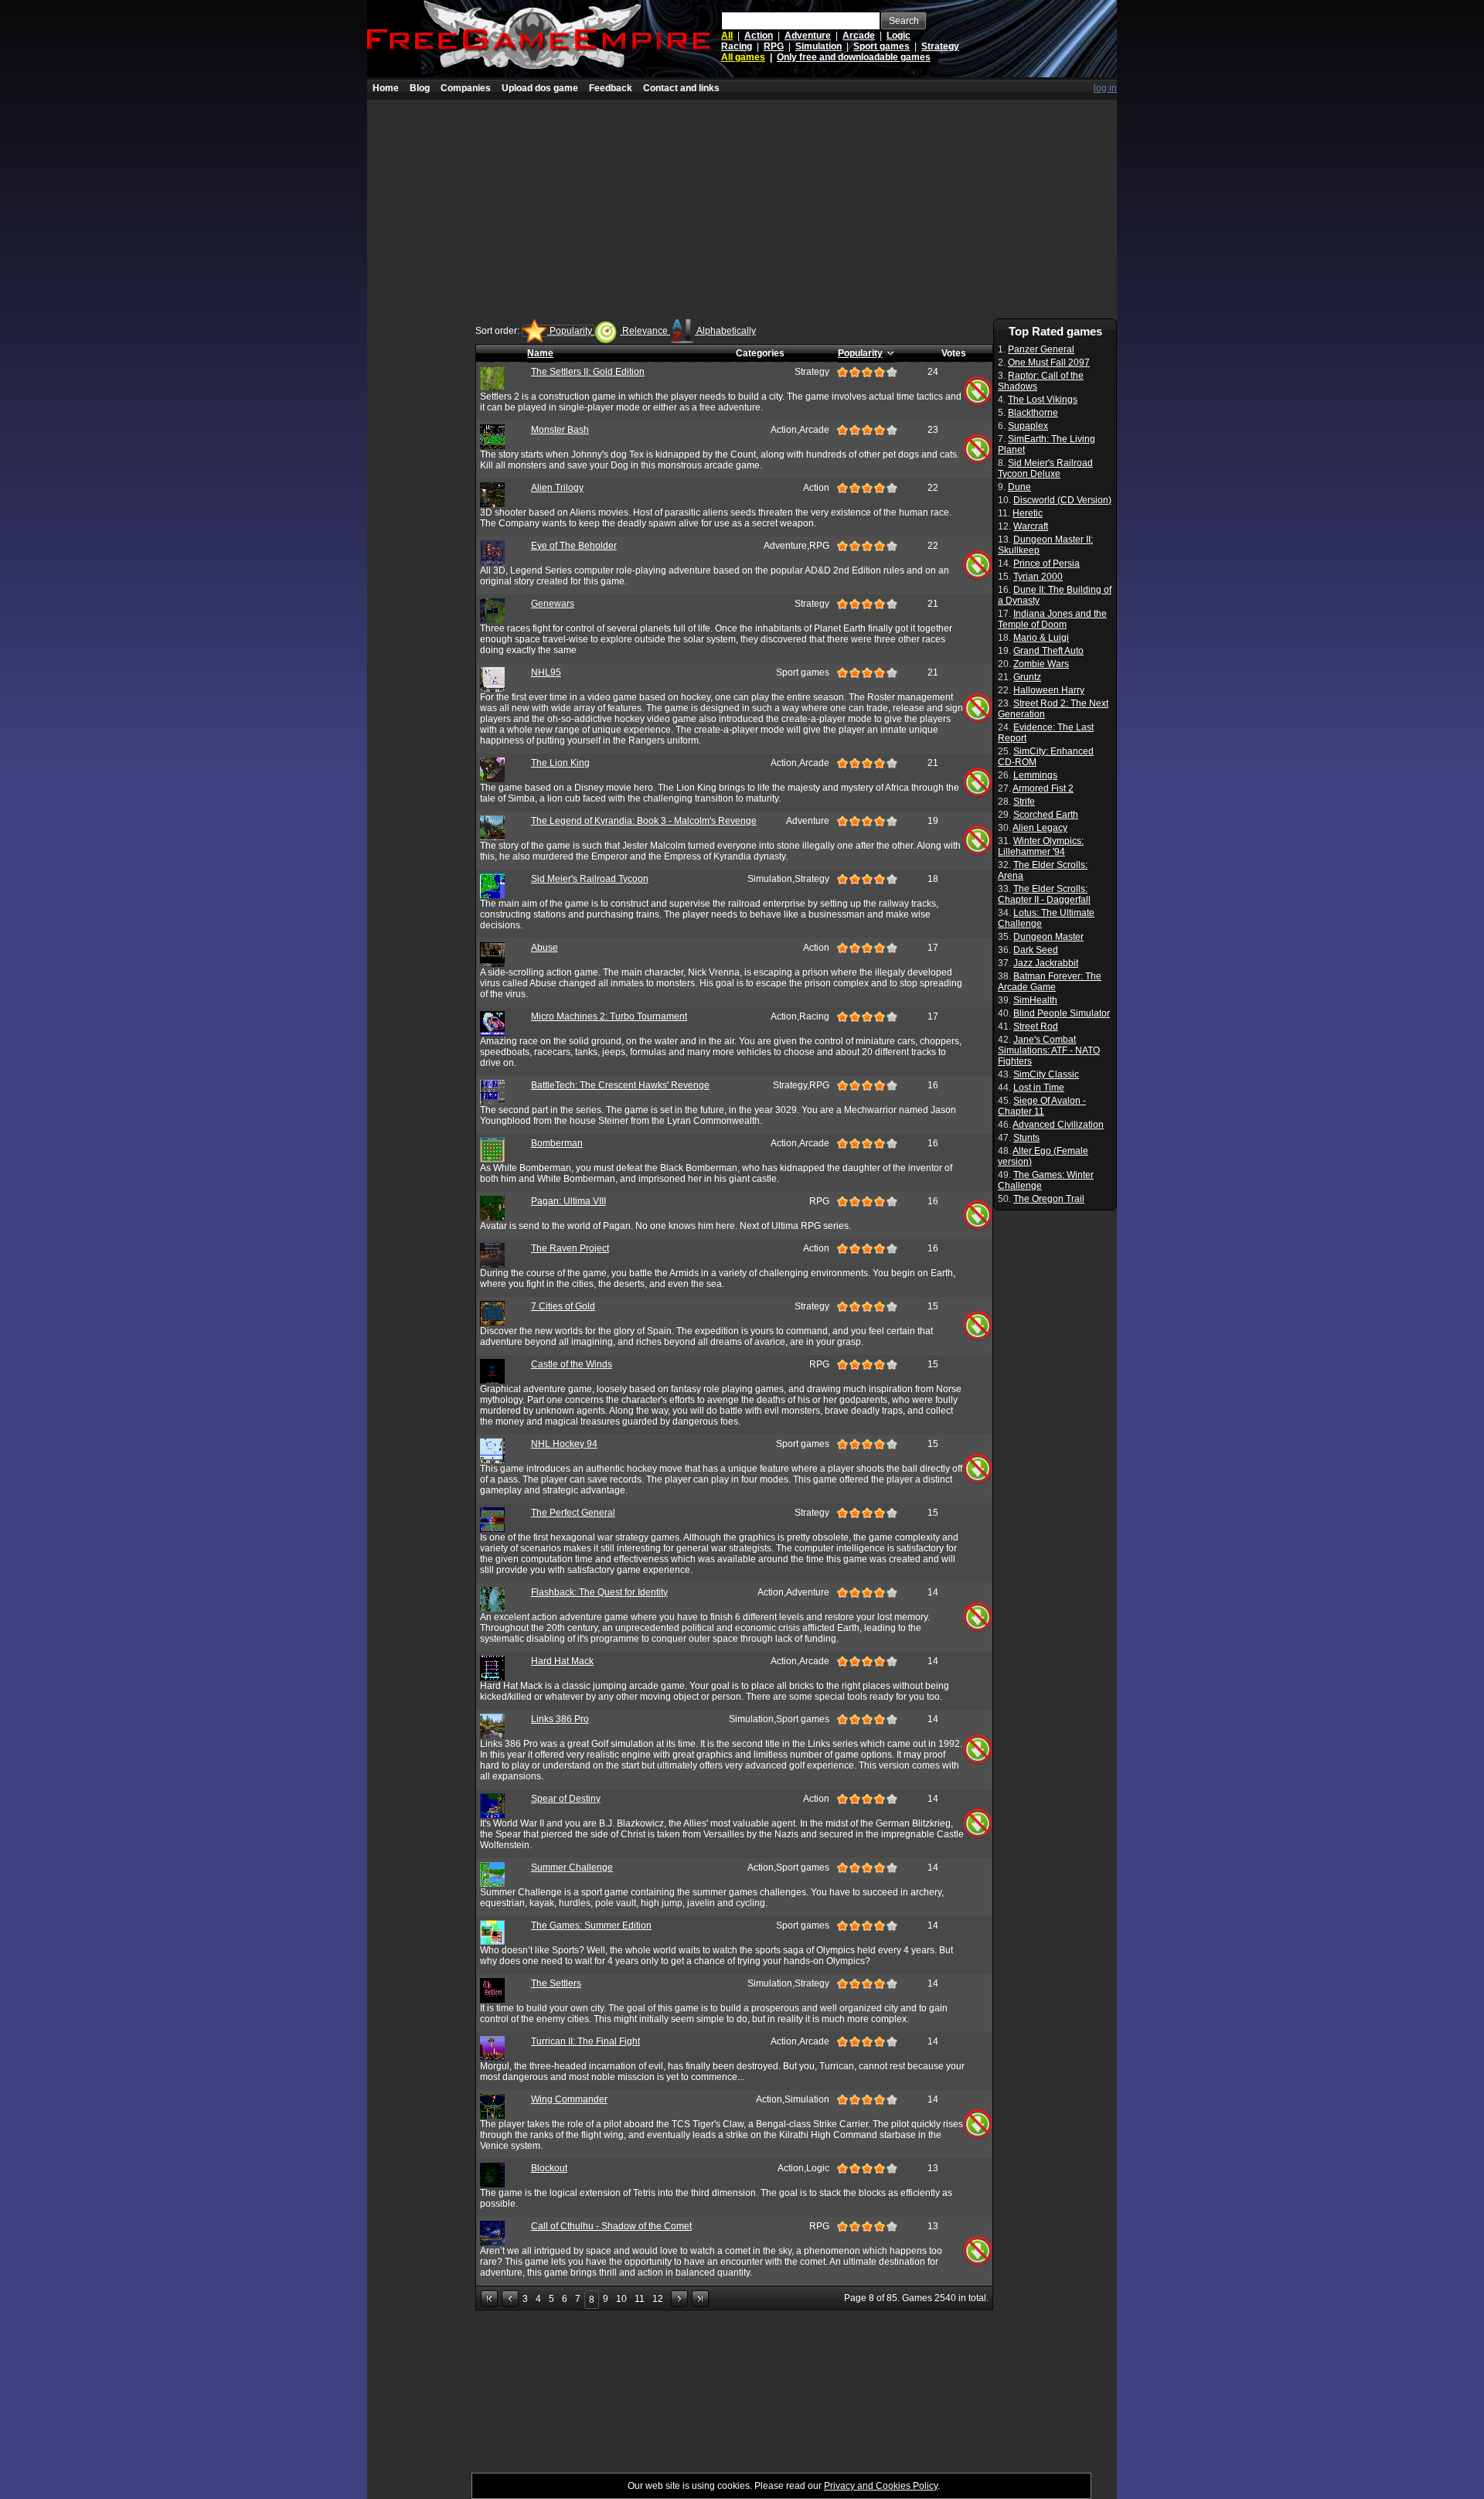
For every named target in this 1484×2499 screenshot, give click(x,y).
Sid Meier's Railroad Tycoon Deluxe (1045, 468)
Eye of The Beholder (574, 546)
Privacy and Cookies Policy (881, 2486)
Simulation (819, 46)
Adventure (808, 36)
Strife (1024, 802)
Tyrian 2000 (1038, 577)
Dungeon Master (1048, 937)
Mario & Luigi (1041, 638)
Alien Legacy (1040, 828)
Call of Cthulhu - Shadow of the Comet (611, 2226)
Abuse (545, 948)
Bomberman (557, 1143)
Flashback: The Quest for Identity (599, 1592)
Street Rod (1036, 1026)
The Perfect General (573, 1513)
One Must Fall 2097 (1049, 363)
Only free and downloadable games (854, 57)
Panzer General (1041, 349)
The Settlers (556, 1983)
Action (759, 36)
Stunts (1026, 1138)
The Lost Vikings (1043, 400)
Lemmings (1035, 775)
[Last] (700, 2299)
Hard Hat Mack (562, 1661)
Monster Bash (560, 430)
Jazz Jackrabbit (1046, 963)
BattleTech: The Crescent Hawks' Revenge (620, 1085)
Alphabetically (725, 331)
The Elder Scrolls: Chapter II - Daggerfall (1044, 894)
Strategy (940, 46)
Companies (466, 88)
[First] (489, 2299)
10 (621, 2299)
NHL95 (546, 672)
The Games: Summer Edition (591, 1925)
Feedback (611, 88)
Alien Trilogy (557, 488)
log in (1105, 88)
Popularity (571, 331)
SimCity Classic (1046, 1074)
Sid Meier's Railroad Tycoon (590, 879)
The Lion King (560, 763)
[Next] (679, 2299)
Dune (1019, 487)
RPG (774, 46)
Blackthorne (1033, 413)
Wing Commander (569, 2099)
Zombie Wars (1041, 664)
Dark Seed (1036, 950)
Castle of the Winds (572, 1364)
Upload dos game (540, 88)
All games (743, 57)
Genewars (553, 604)
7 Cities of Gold (563, 1306)
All (727, 36)
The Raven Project (570, 1248)
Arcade (859, 36)
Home (386, 88)
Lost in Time (1039, 1088)
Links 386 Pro (560, 1719)
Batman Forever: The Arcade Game (1050, 982)
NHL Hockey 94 (564, 1444)
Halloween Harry (1049, 690)
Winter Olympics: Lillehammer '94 (1041, 846)
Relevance (645, 331)
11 (640, 2299)
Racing (737, 46)
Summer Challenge (572, 1867)
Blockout (549, 2168)
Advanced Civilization (1058, 1125)
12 (658, 2299)
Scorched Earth (1046, 815)
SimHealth (1035, 1000)
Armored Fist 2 (1043, 788)
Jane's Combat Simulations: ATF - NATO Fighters (1049, 1050)
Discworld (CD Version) (1062, 500)
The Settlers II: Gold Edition (588, 372)
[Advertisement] (742, 208)
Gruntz (1027, 677)
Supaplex (1028, 426)
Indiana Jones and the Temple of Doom (1052, 619)
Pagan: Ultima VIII (568, 1201)
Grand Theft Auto (1048, 651)
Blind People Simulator (1062, 1013)
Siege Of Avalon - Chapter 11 (1042, 1106)
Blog (420, 88)
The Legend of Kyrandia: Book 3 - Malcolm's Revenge (644, 821)
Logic (899, 36)
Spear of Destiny (566, 1799)
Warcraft (1031, 526)
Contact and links (681, 88)
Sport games (882, 46)
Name (540, 353)
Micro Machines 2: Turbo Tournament (609, 1016)
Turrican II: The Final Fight (585, 2041)
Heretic (1028, 513)
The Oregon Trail (1049, 1199)
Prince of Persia (1047, 563)
